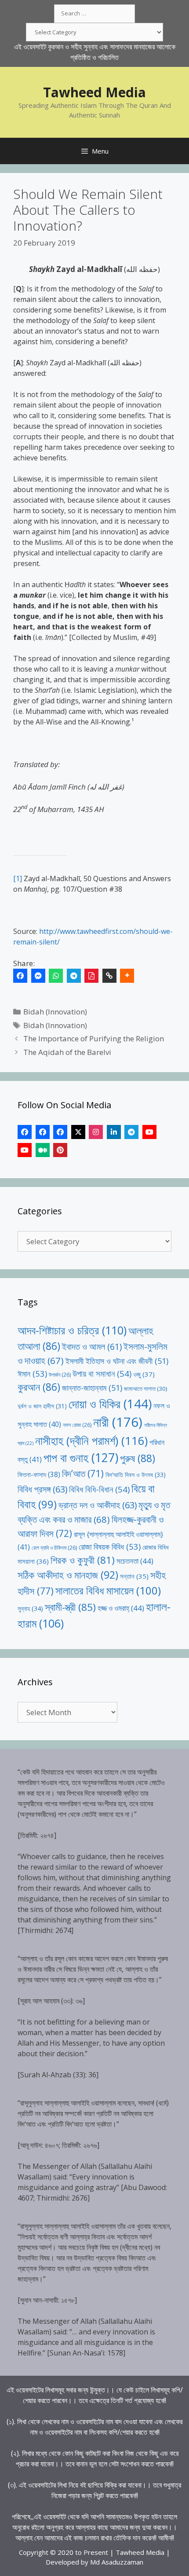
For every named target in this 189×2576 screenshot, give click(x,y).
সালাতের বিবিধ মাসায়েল (108, 1590)
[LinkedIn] (114, 1132)
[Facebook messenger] (38, 976)
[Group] (60, 1132)
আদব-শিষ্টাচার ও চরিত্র (72, 1330)
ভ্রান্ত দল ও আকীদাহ (98, 1505)
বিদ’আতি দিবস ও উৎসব (136, 1475)
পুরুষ (138, 1458)
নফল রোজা (77, 1425)
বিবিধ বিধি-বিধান (99, 1489)
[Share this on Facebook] (20, 976)
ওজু (144, 1374)
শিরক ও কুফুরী (83, 1560)
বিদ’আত (83, 1473)
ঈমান (32, 1373)
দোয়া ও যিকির (110, 1404)
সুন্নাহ (30, 1608)
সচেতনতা (135, 1561)
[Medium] (43, 1150)
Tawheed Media (94, 92)
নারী (118, 1422)
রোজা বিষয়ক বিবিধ (110, 1546)
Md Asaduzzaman (117, 2562)
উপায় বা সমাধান (102, 1373)
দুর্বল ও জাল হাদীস (42, 1406)
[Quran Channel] (25, 1150)
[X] (78, 1132)
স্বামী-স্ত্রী (70, 1607)
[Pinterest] (60, 1150)
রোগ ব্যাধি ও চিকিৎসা (54, 1548)
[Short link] (109, 976)
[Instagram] (96, 1132)
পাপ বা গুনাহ (81, 1458)
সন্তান (134, 1576)
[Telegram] (74, 976)
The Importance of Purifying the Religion (94, 1038)
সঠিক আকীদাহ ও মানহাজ (68, 1575)
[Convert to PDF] (91, 976)
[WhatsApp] (56, 976)
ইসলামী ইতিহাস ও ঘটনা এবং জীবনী (117, 1361)
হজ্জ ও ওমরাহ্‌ (121, 1608)
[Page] (43, 1132)
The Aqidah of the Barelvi (67, 1052)
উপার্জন (60, 1375)
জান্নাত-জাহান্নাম (92, 1388)
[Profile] (25, 1132)
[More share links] (127, 976)
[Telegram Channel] (131, 1132)
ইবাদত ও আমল (92, 1347)
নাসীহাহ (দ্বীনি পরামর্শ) (91, 1441)
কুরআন (39, 1387)
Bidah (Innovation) (55, 1012)
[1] (18, 878)
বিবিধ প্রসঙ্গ (42, 1489)
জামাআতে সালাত (146, 1389)
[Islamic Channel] (149, 1132)
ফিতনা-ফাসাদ (39, 1474)
